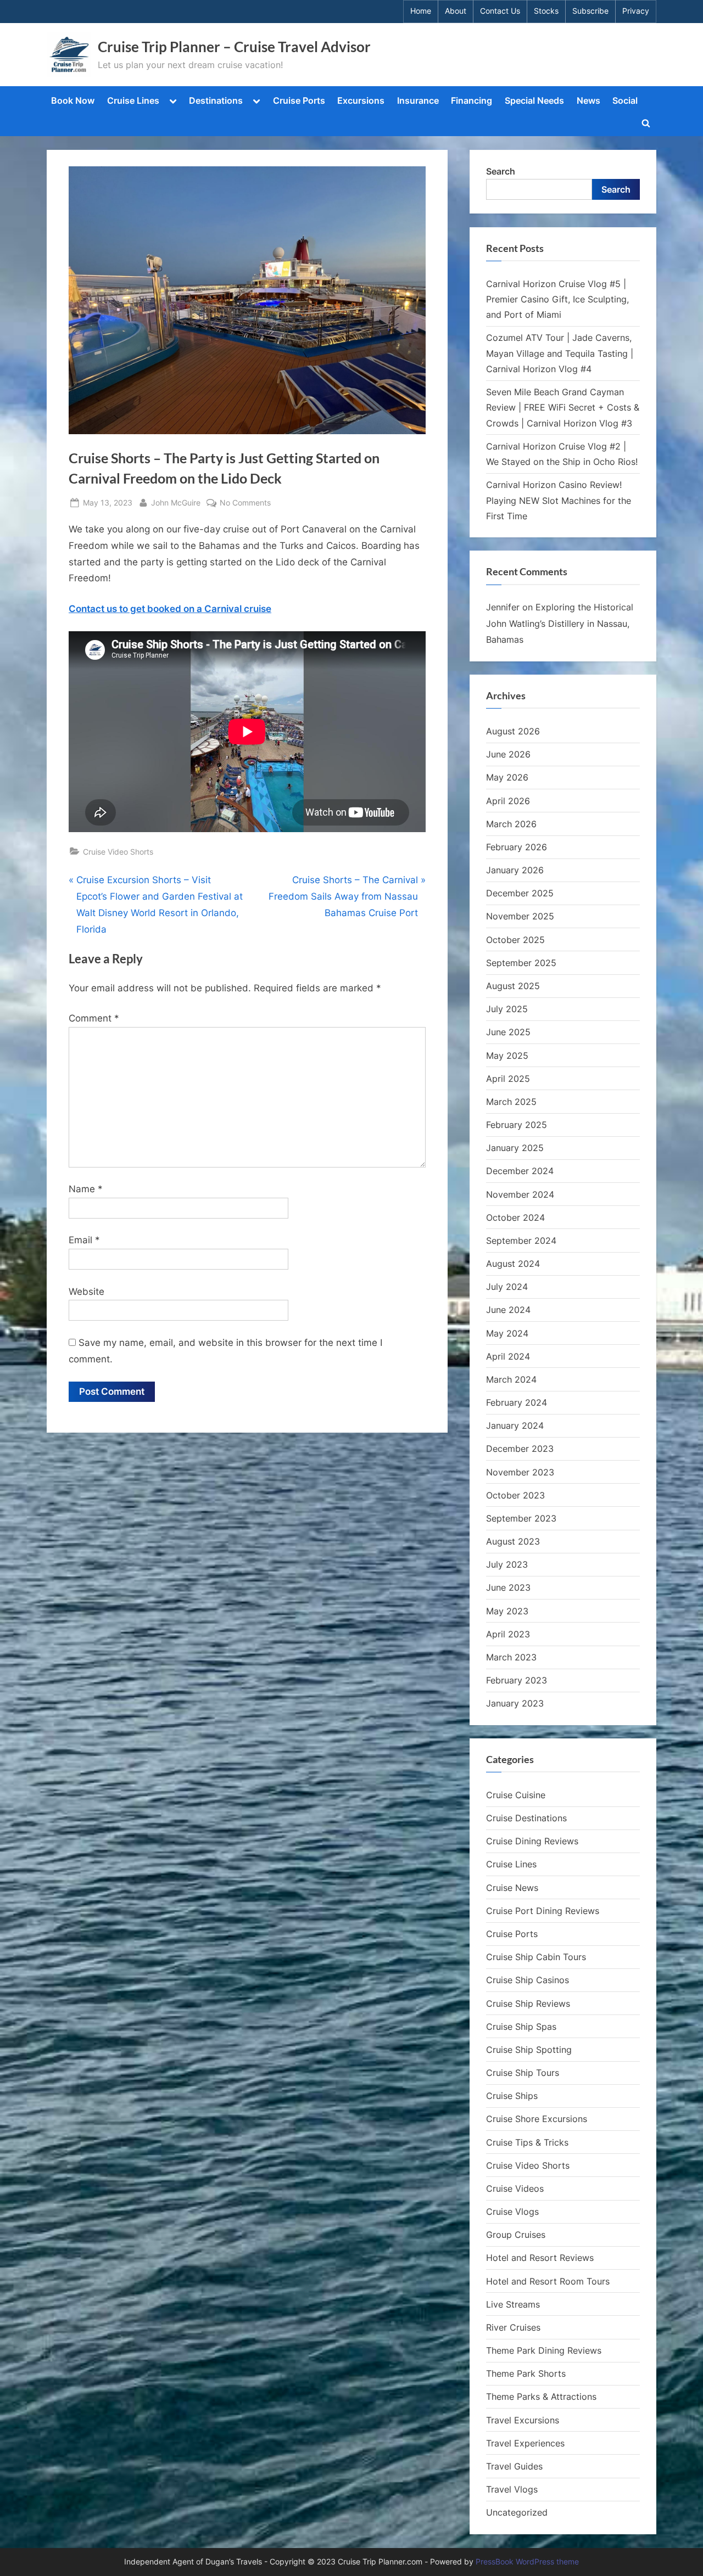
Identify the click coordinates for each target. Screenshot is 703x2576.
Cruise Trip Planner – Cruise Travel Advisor (234, 47)
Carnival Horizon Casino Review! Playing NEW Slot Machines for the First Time (559, 500)
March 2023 (511, 1657)
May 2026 (507, 777)
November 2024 (520, 1194)
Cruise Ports (299, 100)
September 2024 (521, 1241)
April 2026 (508, 801)
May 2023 (507, 1611)
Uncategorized (517, 2512)
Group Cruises (516, 2235)
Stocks (546, 11)
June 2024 (508, 1310)
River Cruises (513, 2327)
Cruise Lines (133, 100)
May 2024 (507, 1333)
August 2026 (513, 731)
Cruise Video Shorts (118, 852)
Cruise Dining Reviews (532, 1841)
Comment (94, 1018)
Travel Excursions (523, 2420)
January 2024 (515, 1426)
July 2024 (507, 1287)
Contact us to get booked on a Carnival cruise (170, 609)
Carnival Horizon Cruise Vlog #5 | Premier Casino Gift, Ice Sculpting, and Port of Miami (557, 299)
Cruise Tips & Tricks (527, 2142)
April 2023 (508, 1634)
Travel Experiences (525, 2443)
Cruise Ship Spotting (529, 2050)
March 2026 (511, 824)
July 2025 (507, 1009)
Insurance (418, 100)
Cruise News (512, 1888)
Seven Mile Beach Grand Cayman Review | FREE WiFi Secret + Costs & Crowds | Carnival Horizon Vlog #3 (563, 408)
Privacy (636, 11)
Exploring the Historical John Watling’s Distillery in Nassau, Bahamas (560, 623)
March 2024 (511, 1379)
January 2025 (515, 1148)
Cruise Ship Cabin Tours (536, 1957)
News (588, 100)
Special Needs (534, 100)
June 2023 (508, 1587)
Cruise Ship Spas (521, 2027)
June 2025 (508, 1032)
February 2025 (517, 1125)
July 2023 (507, 1564)
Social (625, 100)
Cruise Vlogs (512, 2212)
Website (87, 1292)
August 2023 (513, 1541)
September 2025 (521, 963)
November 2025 (520, 916)
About (456, 11)
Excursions (361, 100)
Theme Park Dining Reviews (544, 2350)
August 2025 (513, 986)
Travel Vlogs (512, 2489)
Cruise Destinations (526, 1818)
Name (86, 1189)
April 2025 (508, 1079)
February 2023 (517, 1680)
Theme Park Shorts (526, 2373)
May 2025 (507, 1056)
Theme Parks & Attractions (541, 2397)
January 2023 (515, 1703)
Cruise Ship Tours (523, 2073)
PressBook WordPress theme (527, 2562)
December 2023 (520, 1449)
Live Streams (513, 2304)
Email (84, 1240)
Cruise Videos (515, 2188)
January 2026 (515, 870)
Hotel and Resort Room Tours (548, 2281)
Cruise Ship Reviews (528, 2003)
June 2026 (508, 754)
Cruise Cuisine (516, 1795)
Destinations (216, 100)
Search (501, 171)
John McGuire (176, 502)
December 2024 (520, 1171)
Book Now (73, 100)
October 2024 (515, 1217)
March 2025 (511, 1102)
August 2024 (513, 1264)
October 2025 (515, 940)
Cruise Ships (512, 2096)
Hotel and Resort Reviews (540, 2258)
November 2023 (520, 1472)
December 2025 (520, 893)
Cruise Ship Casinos (528, 1980)
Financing (472, 100)
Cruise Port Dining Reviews (543, 1911)
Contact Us (500, 11)
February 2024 (517, 1402)
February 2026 (517, 847)
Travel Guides (514, 2466)
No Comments (245, 503)
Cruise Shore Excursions (537, 2119)
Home (421, 11)
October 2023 (515, 1495)
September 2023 (521, 1518)
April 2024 (508, 1356)
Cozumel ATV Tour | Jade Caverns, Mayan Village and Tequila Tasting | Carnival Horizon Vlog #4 (560, 353)
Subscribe (590, 11)
